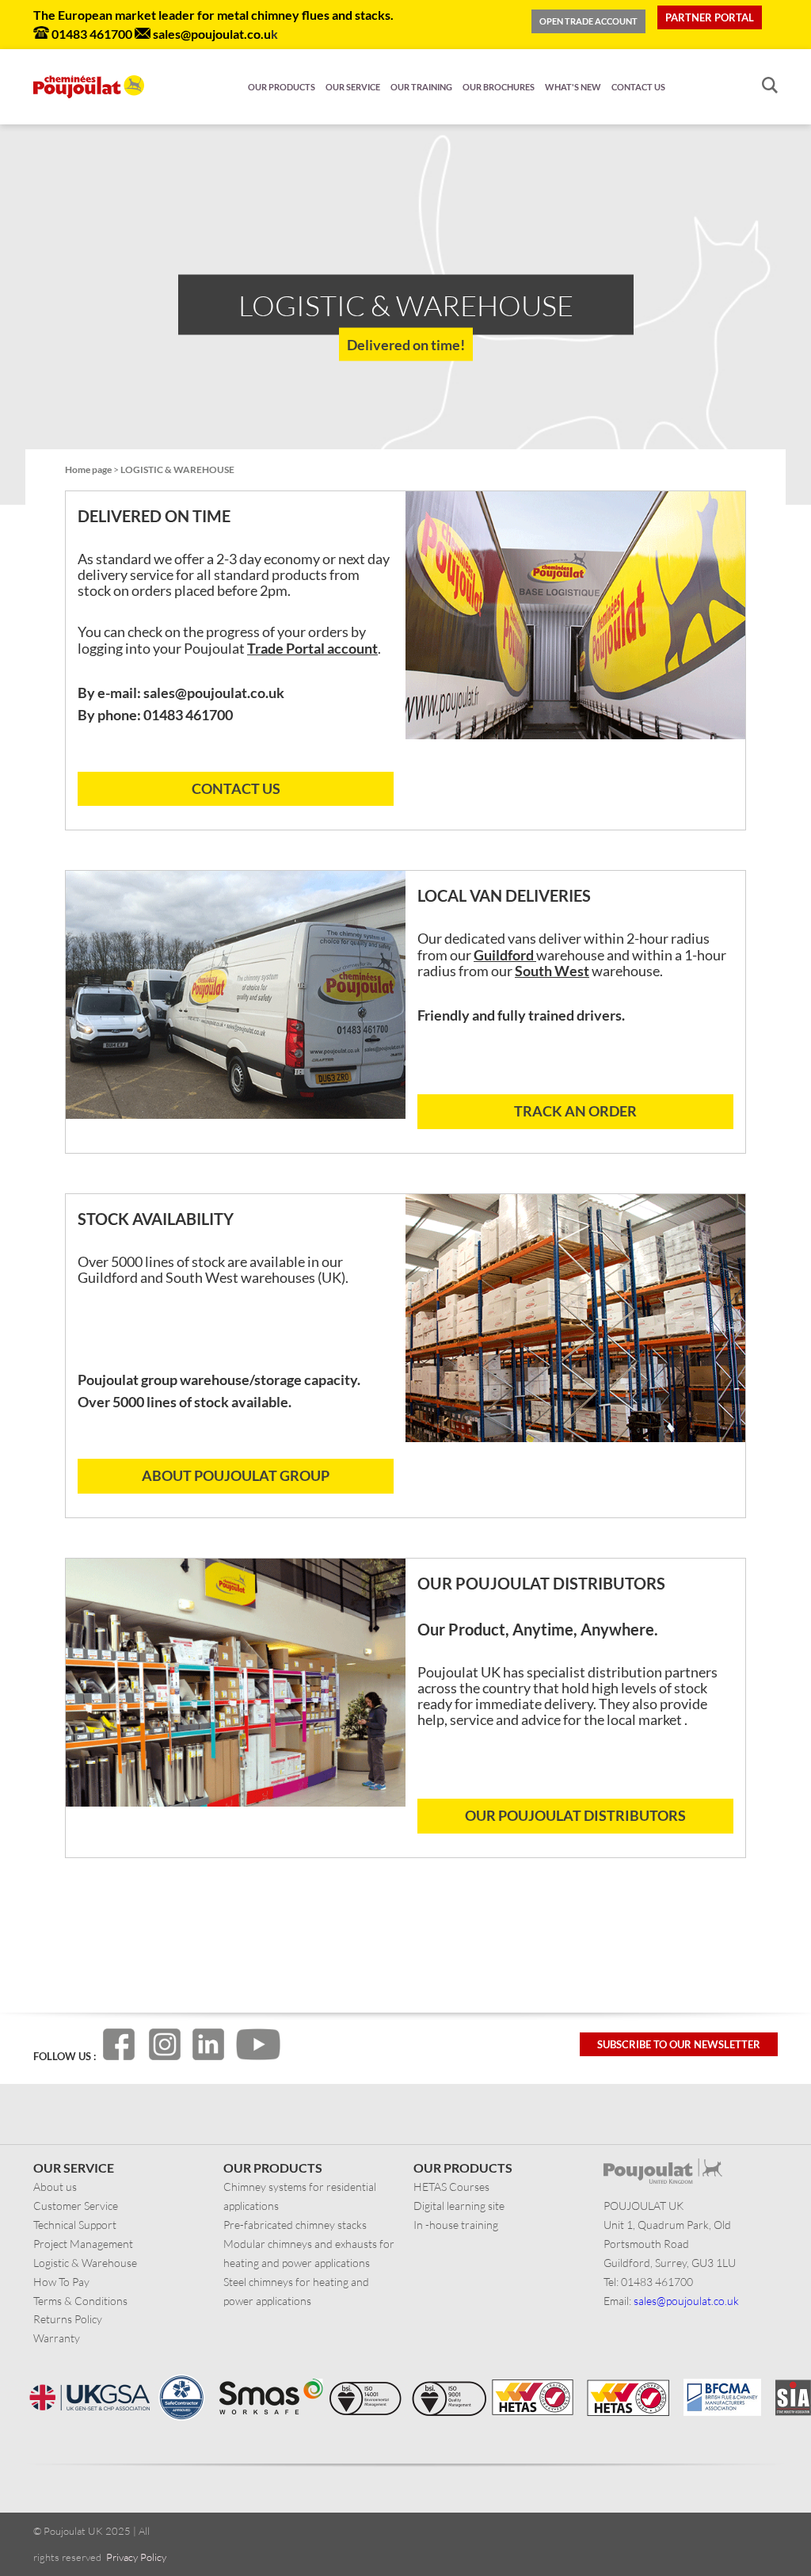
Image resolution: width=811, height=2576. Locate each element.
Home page (88, 469)
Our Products (282, 87)
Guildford (505, 955)
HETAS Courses (451, 2187)
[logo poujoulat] (89, 87)
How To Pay (61, 2282)
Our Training (421, 87)
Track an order (575, 1111)
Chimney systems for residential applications (300, 2196)
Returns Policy (68, 2319)
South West (552, 971)
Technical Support (75, 2225)
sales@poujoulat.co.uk (686, 2301)
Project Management (83, 2244)
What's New (573, 87)
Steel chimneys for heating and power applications (296, 2291)
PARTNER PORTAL (710, 17)
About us (55, 2187)
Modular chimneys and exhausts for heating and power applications (309, 2253)
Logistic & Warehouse (85, 2263)
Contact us (638, 87)
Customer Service (76, 2206)
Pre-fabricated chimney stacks (295, 2225)
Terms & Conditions (80, 2301)
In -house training (456, 2225)
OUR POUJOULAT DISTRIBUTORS (575, 1815)
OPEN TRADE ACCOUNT (588, 21)
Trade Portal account (312, 648)
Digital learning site (459, 2206)
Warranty (57, 2338)
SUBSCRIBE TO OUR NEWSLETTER (679, 2044)
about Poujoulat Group (236, 1475)
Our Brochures (499, 87)
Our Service (353, 87)
